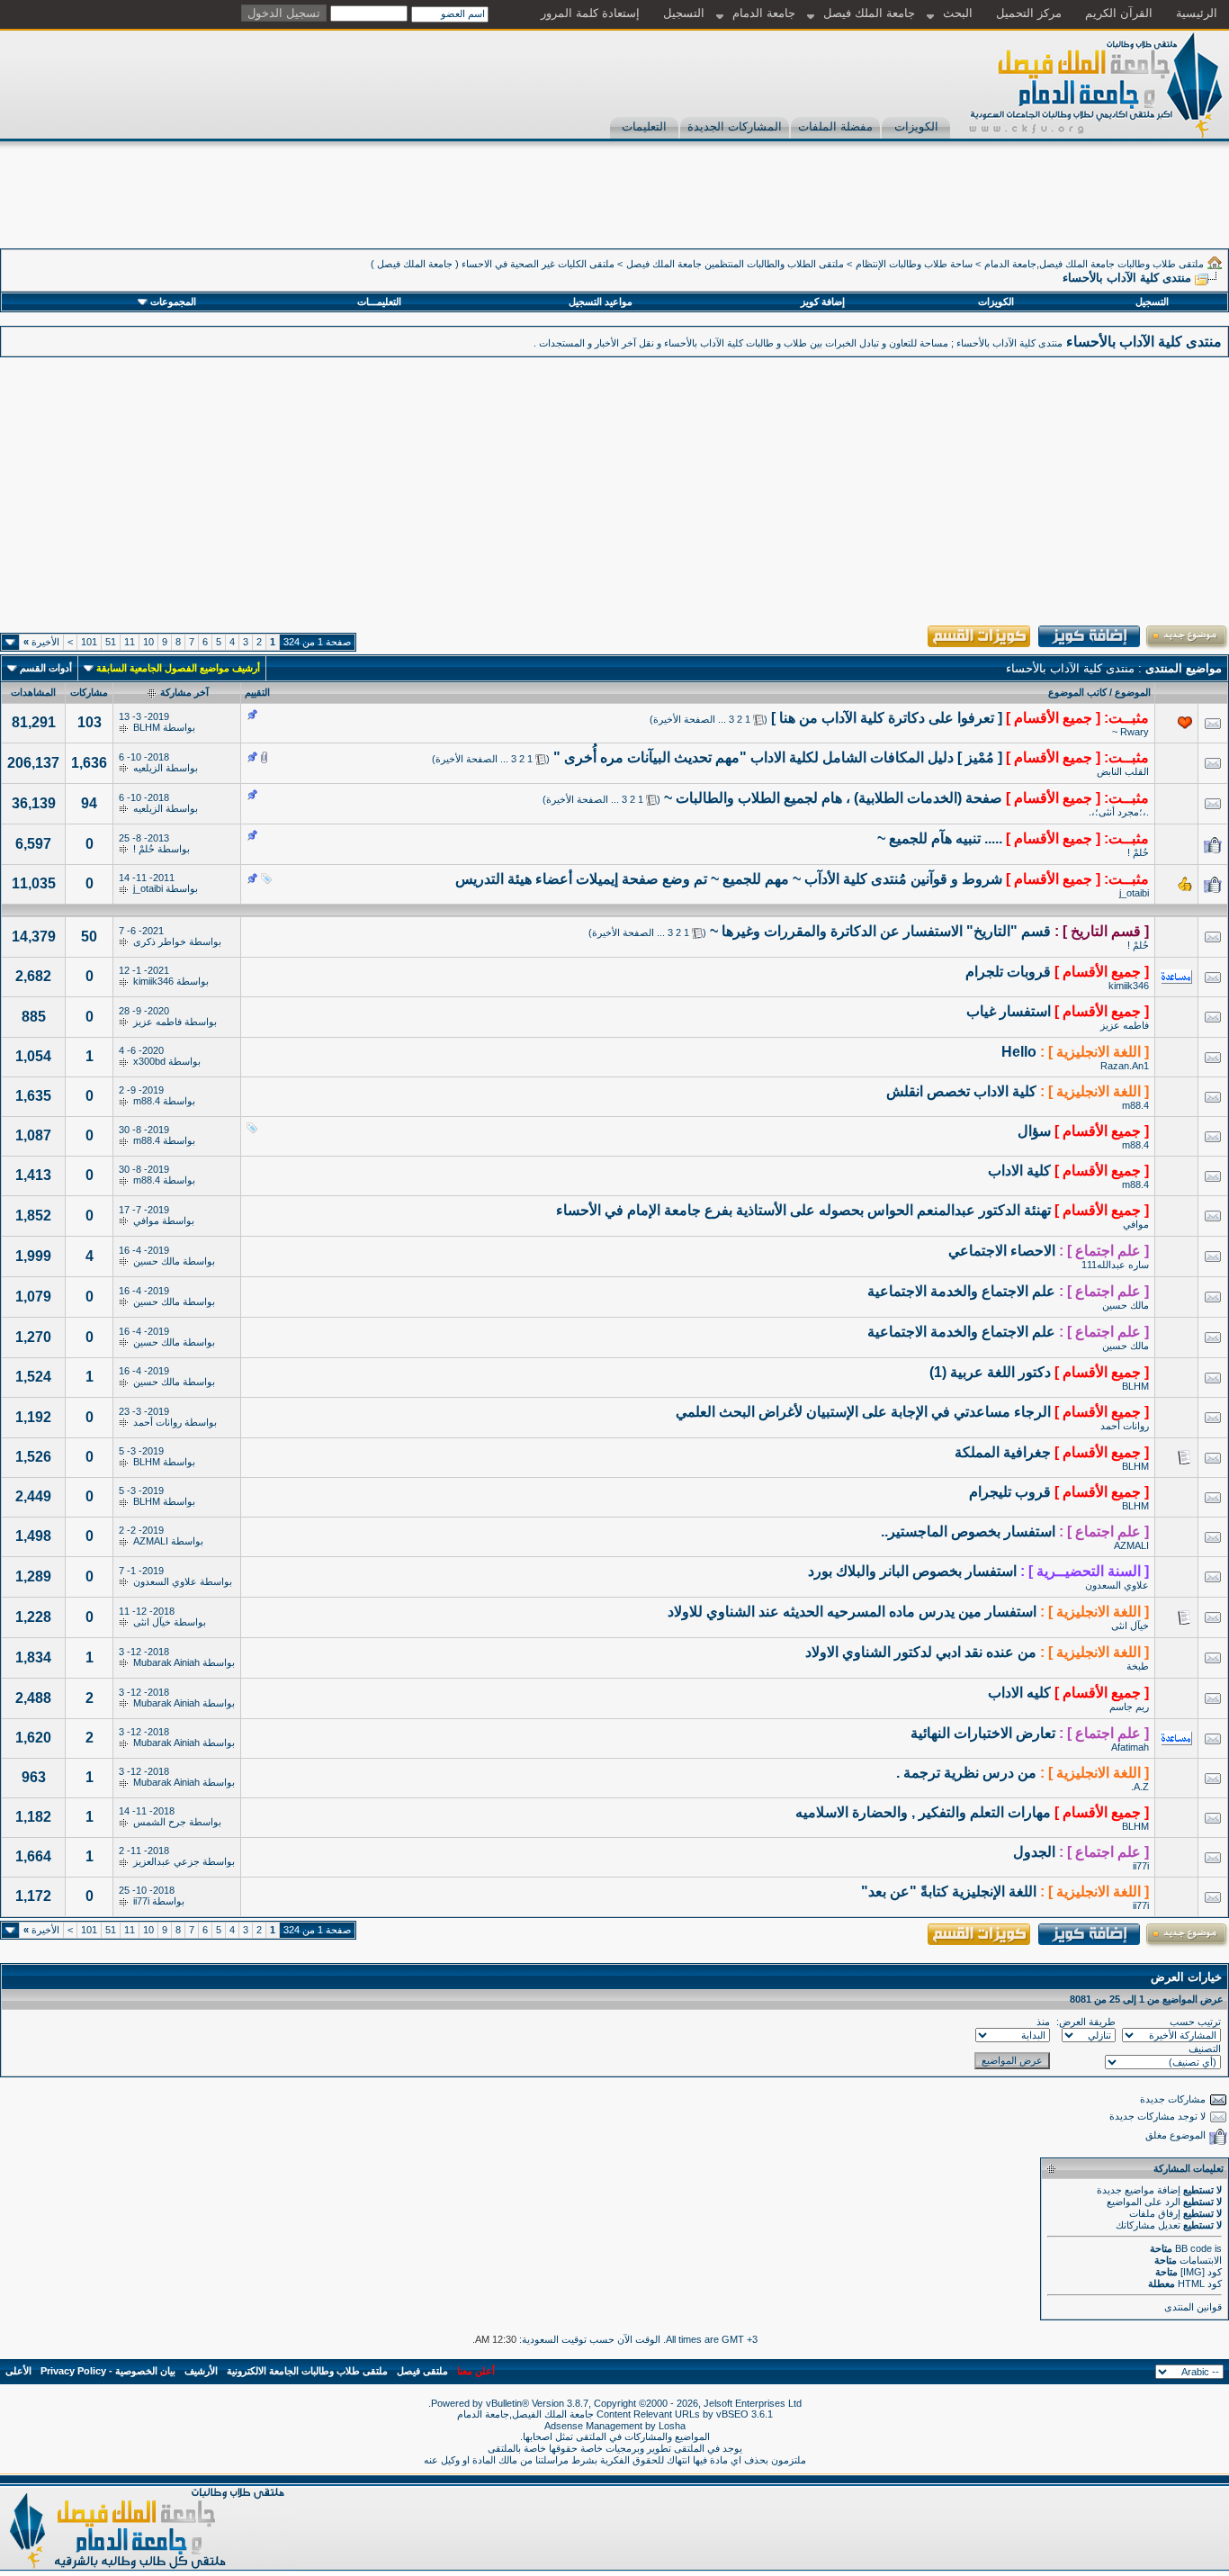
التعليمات (644, 126)
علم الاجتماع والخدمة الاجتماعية (961, 1291)
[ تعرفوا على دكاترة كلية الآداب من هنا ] (887, 718)
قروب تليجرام (1010, 1492)
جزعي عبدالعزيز (166, 1861)
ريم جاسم (1129, 1707)
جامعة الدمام (764, 13)
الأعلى (18, 2371)
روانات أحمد (1125, 1426)
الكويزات (916, 126)
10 (148, 642)
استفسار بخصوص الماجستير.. (968, 1531)
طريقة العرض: (1086, 2022)
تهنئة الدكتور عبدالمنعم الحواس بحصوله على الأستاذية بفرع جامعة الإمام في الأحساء (803, 1210)
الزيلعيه (148, 768)
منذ (1043, 2022)
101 (89, 642)
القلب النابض (1123, 771)
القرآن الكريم (1119, 13)
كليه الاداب (1019, 1693)
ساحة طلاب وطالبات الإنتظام (914, 264)
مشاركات (89, 692)
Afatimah (1130, 1747)
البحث (958, 13)
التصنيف (1205, 2049)
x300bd (149, 1061)
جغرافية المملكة (1003, 1452)
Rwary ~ (1130, 732)
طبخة (1138, 1666)
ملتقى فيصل (422, 2371)
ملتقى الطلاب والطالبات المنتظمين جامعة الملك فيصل (735, 264)
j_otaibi (1134, 893)
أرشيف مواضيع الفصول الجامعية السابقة (178, 668)
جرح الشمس (160, 1822)
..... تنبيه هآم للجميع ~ (940, 838)
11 (130, 642)
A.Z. (1140, 1787)
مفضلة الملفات (835, 126)
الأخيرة (41, 642)
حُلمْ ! (1138, 852)
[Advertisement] (902, 208)
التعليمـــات (379, 302)
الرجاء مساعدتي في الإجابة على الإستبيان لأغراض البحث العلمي (863, 1412)
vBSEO (732, 2414)
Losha (672, 2426)
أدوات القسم (46, 668)
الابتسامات (1201, 2260)
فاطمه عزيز (1125, 1025)
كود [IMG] (1201, 2272)
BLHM (147, 727)
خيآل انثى (1130, 1626)
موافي (1136, 1224)
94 (89, 803)
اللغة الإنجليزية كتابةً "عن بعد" (949, 1891)
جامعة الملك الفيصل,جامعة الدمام (527, 2414)
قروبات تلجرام (1008, 972)
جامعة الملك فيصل (869, 13)
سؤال (1034, 1131)
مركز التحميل (1029, 13)
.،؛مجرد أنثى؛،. (1119, 812)
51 (111, 642)
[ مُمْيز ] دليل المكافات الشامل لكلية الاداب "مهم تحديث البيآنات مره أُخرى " (778, 757)
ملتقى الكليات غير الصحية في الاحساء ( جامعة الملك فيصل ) (493, 264)
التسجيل (684, 13)
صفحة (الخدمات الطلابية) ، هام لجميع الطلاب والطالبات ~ (833, 798)
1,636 (89, 763)
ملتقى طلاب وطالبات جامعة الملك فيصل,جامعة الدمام (1094, 264)
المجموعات (173, 302)
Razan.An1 (1125, 1066)
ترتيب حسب (1195, 2022)
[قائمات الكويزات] (979, 646)
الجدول (1034, 1852)
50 (89, 937)
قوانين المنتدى (1193, 2307)
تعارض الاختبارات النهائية (983, 1733)
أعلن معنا (476, 2371)
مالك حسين (157, 1261)
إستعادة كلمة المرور (590, 13)
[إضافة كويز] (1090, 646)
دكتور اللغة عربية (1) (990, 1372)
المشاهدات (33, 692)
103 (90, 722)
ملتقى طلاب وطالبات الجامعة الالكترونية (307, 2371)
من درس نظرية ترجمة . (966, 1773)
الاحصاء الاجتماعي (1002, 1251)
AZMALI (1131, 1545)
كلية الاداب (1019, 1171)
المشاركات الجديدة (735, 126)
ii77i (1141, 1866)
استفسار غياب (1009, 1011)
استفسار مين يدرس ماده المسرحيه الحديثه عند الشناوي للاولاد (852, 1612)
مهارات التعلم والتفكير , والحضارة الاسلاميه (923, 1812)
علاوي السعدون (1117, 1585)
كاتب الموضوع (1077, 692)
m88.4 (1135, 1105)
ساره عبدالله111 (1115, 1265)
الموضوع (1133, 692)
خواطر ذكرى (160, 941)
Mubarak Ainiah (166, 1662)
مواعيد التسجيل (601, 302)
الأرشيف (201, 2371)
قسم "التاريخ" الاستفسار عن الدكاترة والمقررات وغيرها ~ (880, 931)
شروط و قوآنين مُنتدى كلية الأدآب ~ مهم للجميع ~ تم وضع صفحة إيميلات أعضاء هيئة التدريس (729, 879)
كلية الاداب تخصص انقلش (961, 1091)
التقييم (257, 692)
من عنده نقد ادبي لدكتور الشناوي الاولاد (921, 1652)
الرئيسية (1197, 13)
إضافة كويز (823, 302)
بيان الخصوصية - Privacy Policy (108, 2371)
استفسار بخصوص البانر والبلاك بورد (912, 1571)
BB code (1193, 2248)
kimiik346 (1129, 986)
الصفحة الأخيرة (684, 719)
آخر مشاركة (184, 692)
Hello (1019, 1052)
